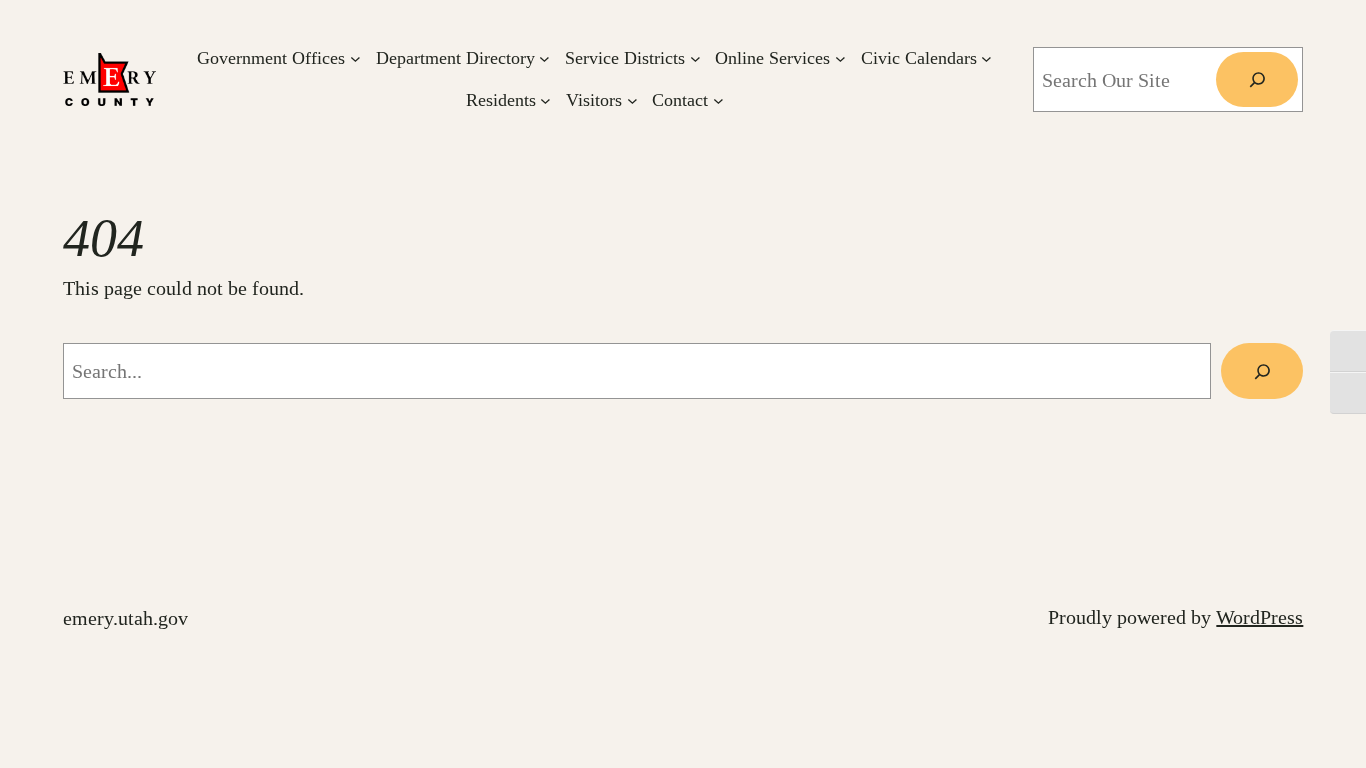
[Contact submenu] (718, 100)
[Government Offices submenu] (355, 58)
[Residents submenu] (545, 100)
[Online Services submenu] (840, 58)
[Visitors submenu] (632, 100)
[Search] (1257, 80)
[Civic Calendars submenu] (986, 58)
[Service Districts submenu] (695, 58)
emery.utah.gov (125, 618)
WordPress (1259, 617)
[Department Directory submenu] (544, 58)
